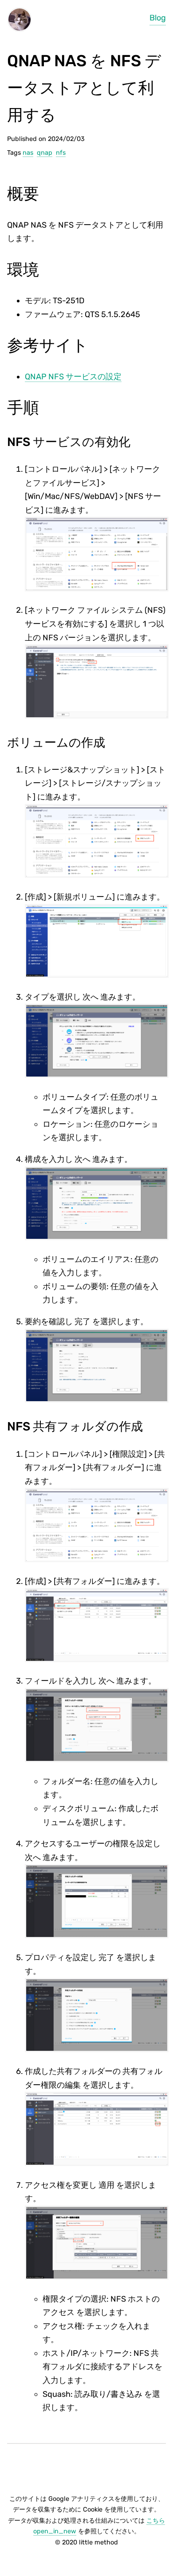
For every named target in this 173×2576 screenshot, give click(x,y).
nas (28, 153)
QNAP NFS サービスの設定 (73, 377)
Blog (158, 18)
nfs (61, 153)
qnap (45, 153)
